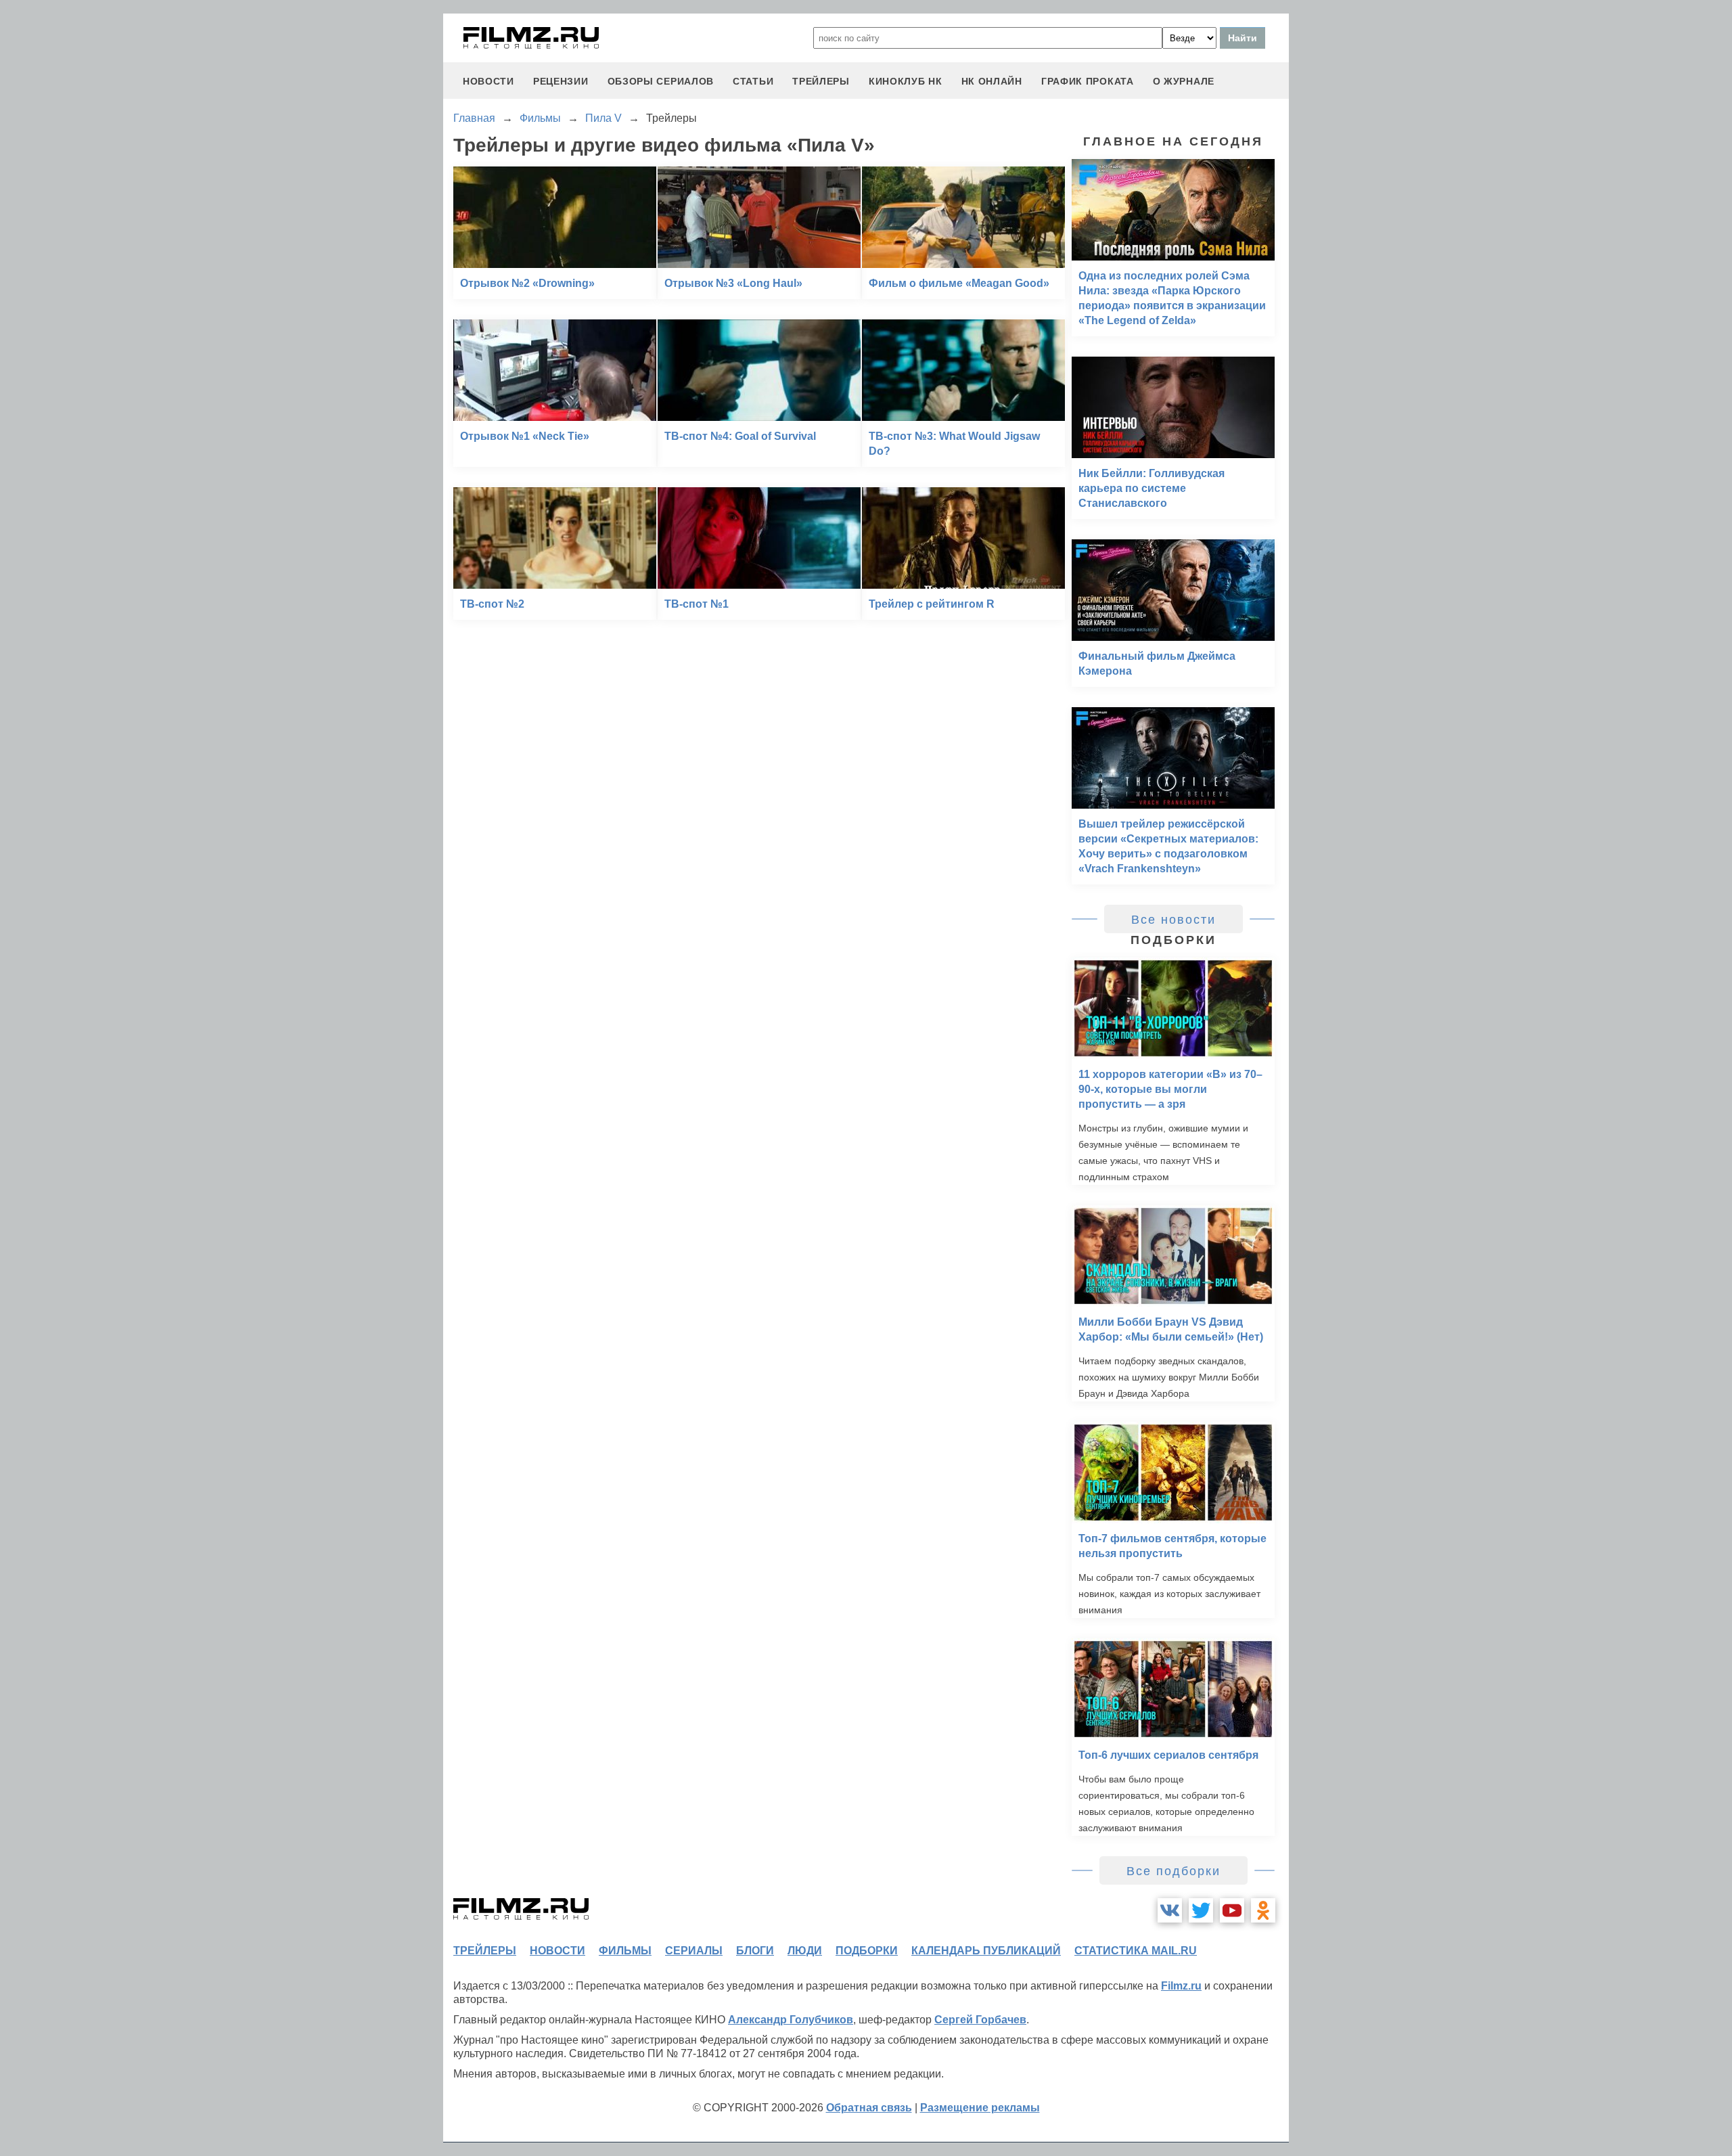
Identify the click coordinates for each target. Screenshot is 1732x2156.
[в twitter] (1201, 1910)
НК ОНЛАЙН (992, 81)
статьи (753, 81)
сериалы (694, 1951)
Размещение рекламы (980, 2108)
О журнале (1184, 81)
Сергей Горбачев (980, 2020)
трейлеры (821, 81)
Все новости (1173, 920)
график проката (1088, 81)
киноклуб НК (906, 81)
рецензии (561, 81)
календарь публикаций (986, 1951)
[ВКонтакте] (1170, 1910)
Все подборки (1173, 1871)
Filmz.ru (1181, 1986)
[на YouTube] (1232, 1910)
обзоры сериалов (661, 81)
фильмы (625, 1951)
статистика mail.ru (1136, 1951)
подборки (867, 1951)
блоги (755, 1951)
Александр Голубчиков (791, 2020)
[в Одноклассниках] (1263, 1910)
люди (805, 1951)
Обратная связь (869, 2108)
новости (488, 81)
